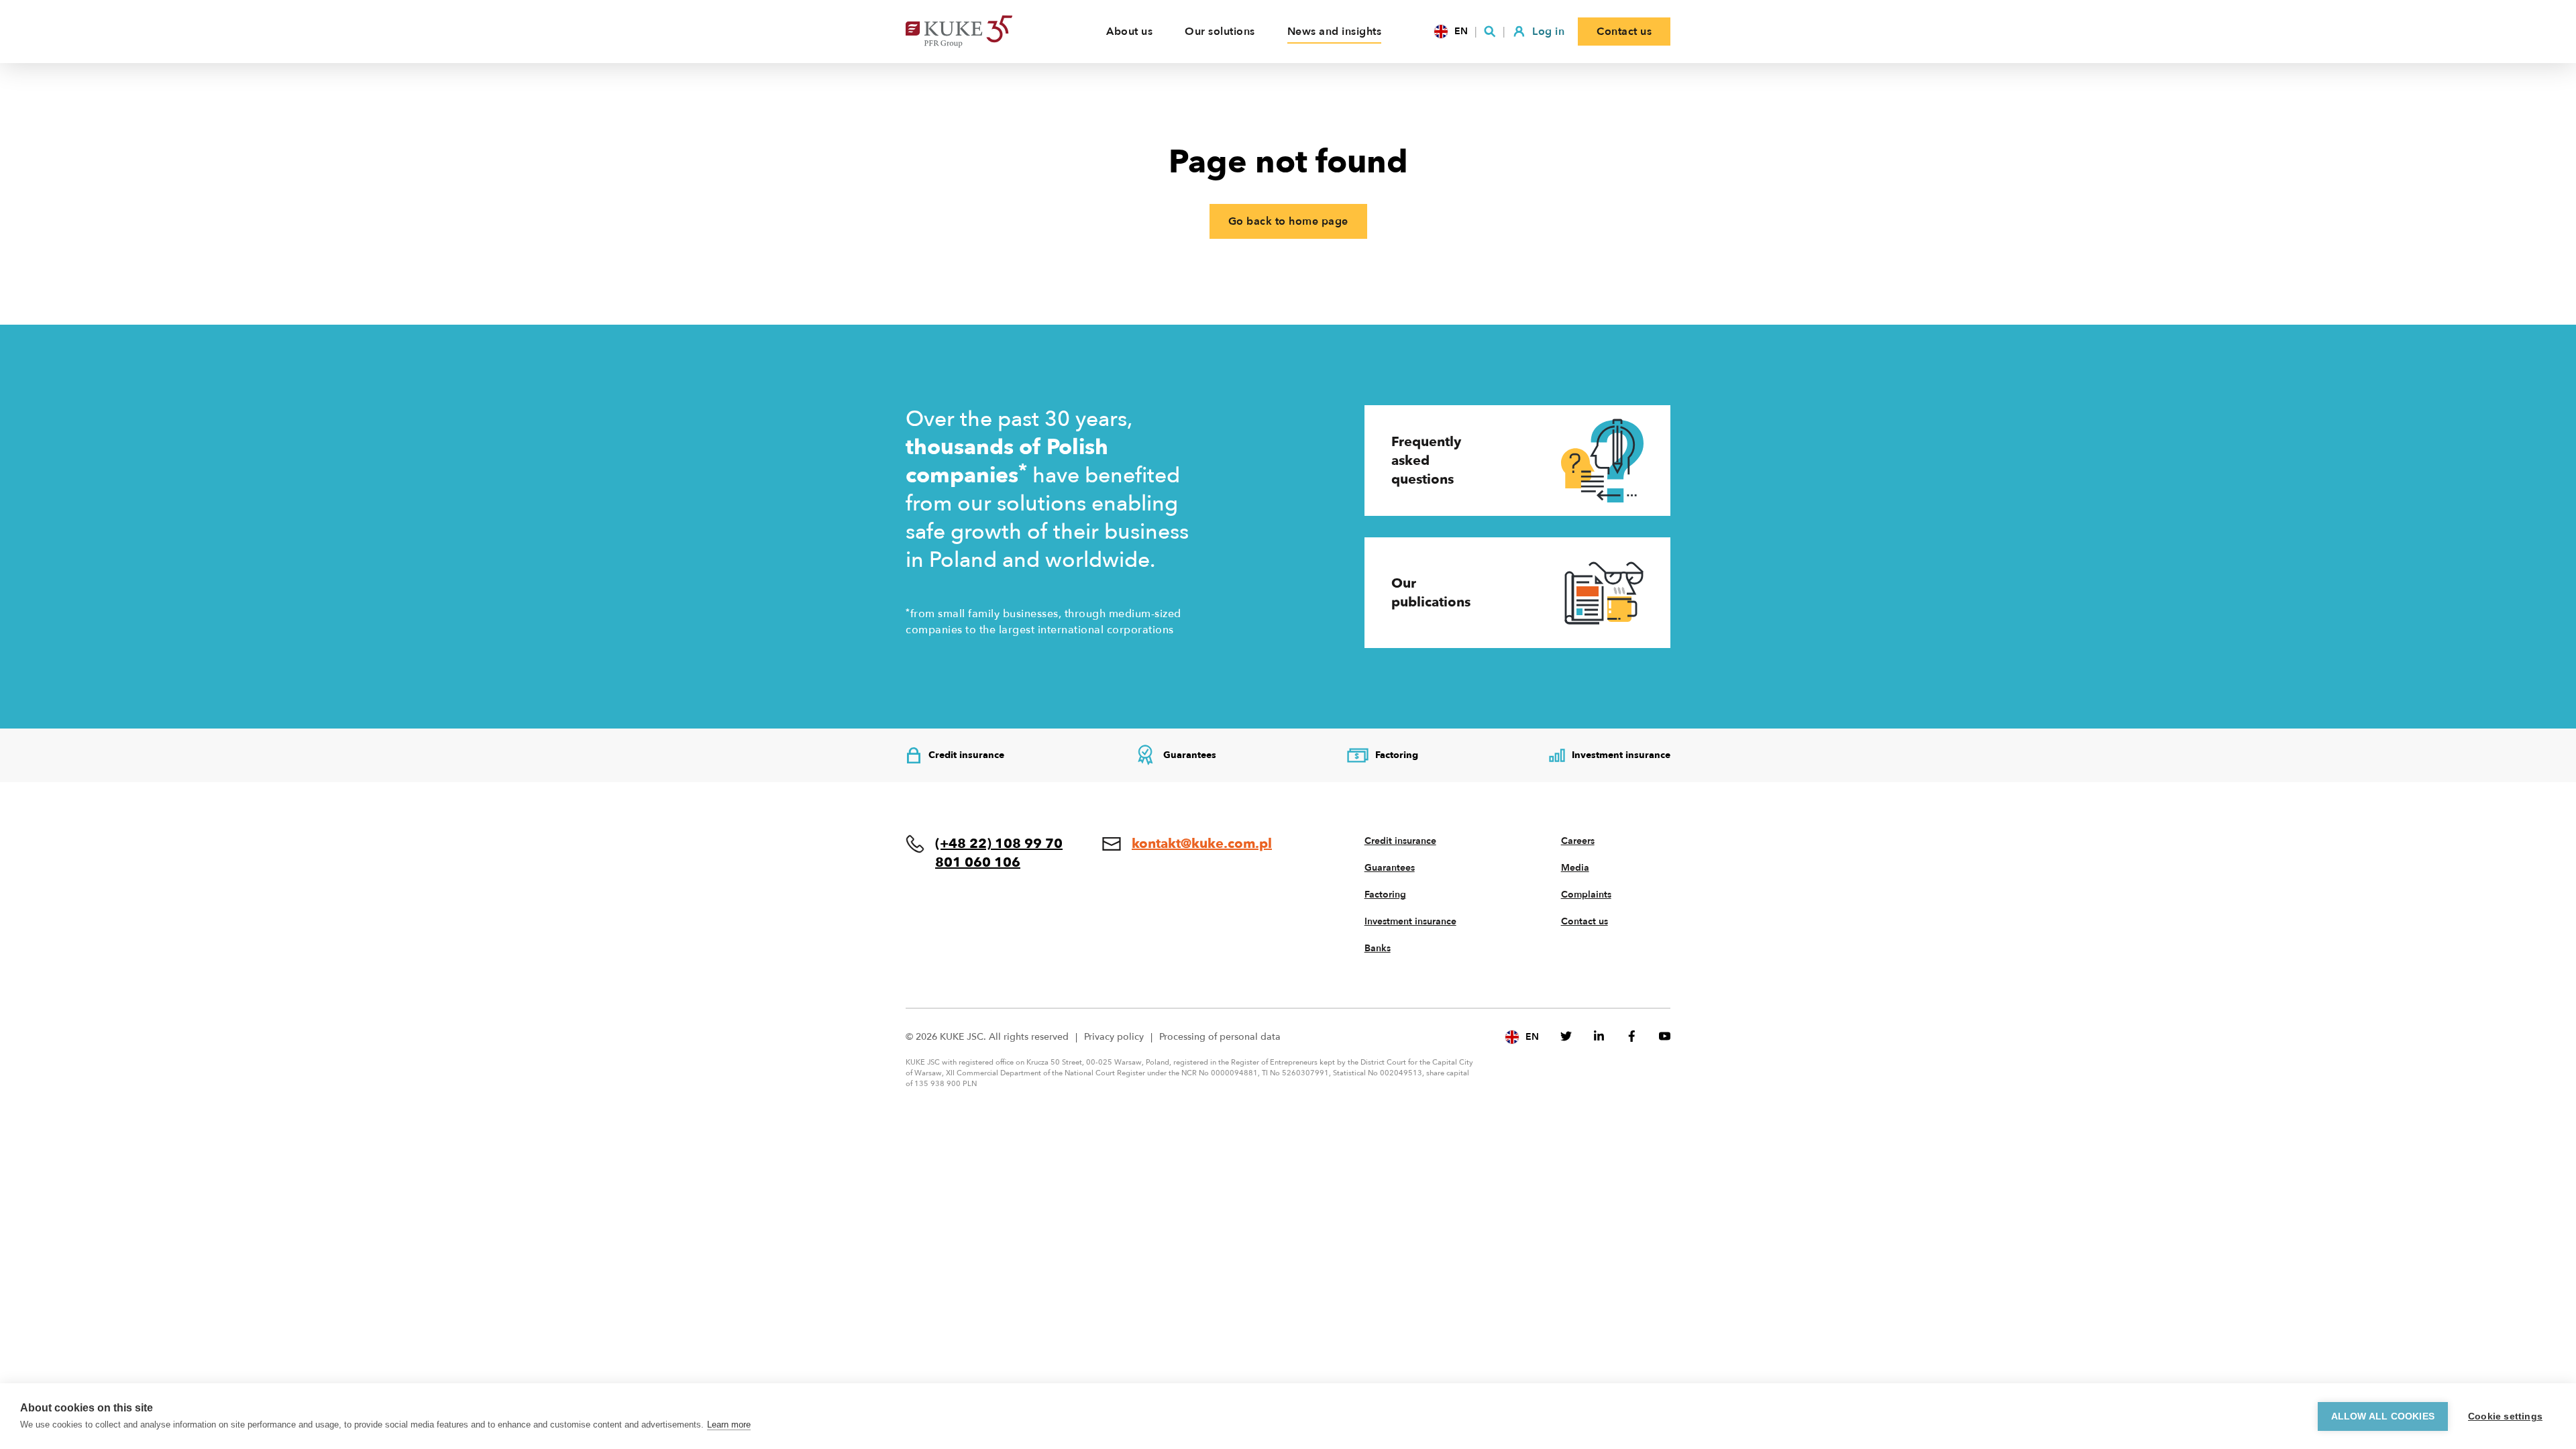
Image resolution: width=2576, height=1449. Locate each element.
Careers (1578, 841)
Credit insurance (1400, 841)
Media (1575, 868)
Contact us (1585, 921)
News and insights (1335, 32)
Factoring (1385, 895)
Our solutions (1220, 32)
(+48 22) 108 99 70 (999, 844)
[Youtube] (1665, 1036)
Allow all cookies (2383, 1416)
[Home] (979, 32)
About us (1129, 32)
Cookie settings (2505, 1416)
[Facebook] (1632, 1036)
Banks (1378, 948)
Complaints (1586, 895)
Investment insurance (1410, 921)
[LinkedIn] (1599, 1036)
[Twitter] (1566, 1036)
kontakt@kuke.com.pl (1202, 844)
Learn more (729, 1425)
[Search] (1490, 32)
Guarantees (1390, 868)
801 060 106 (978, 862)
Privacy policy (1114, 1037)
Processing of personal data (1220, 1037)
